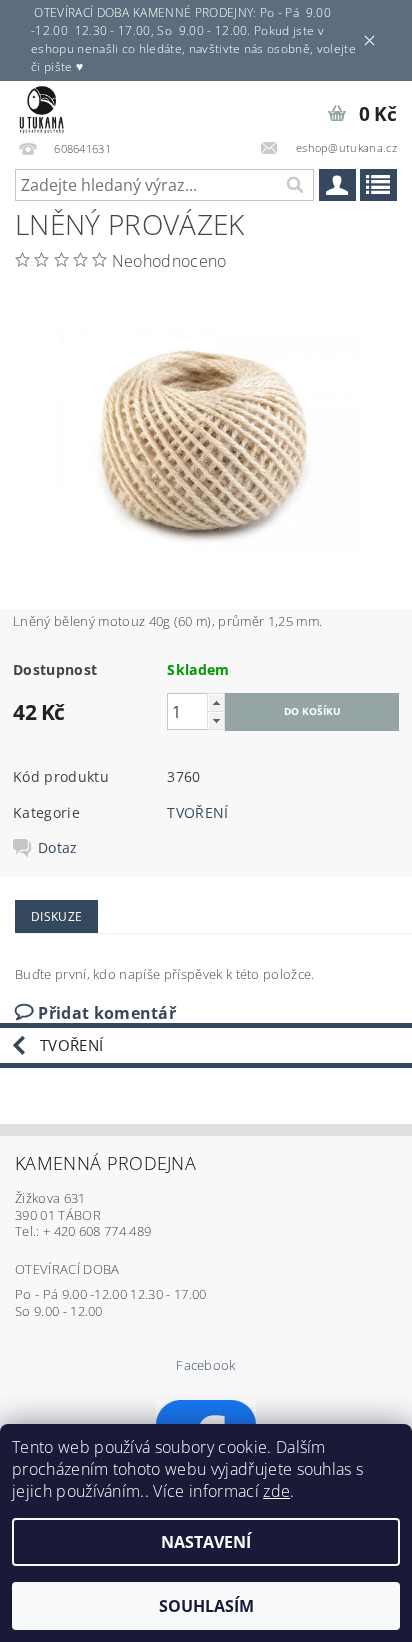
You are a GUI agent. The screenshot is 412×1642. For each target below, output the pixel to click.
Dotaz (58, 848)
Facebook (206, 1365)
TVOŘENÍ (197, 812)
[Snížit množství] (216, 720)
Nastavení (206, 1542)
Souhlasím (206, 1606)
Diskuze (56, 916)
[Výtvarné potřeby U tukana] (41, 107)
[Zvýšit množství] (216, 702)
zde (276, 1491)
